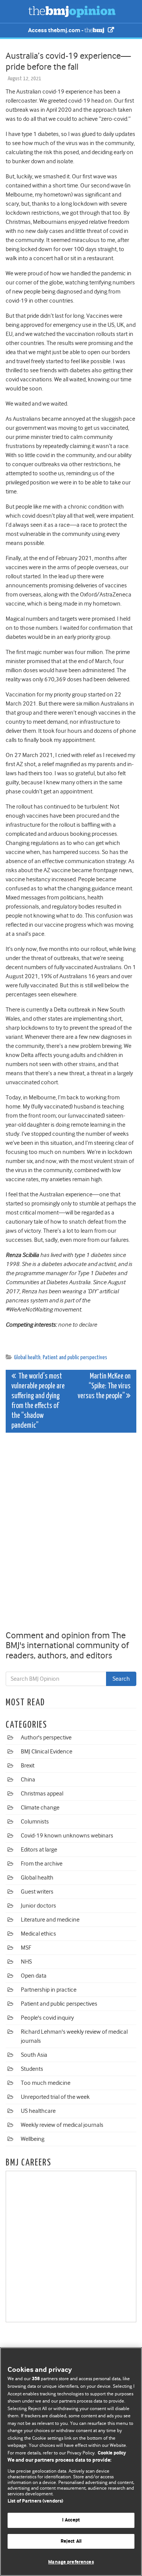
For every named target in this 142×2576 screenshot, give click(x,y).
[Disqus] (71, 1533)
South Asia (34, 2055)
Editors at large (39, 1850)
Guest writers (37, 1892)
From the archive (42, 1864)
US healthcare (38, 2111)
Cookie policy (112, 2453)
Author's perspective (46, 1738)
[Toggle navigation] (15, 11)
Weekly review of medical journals (62, 2125)
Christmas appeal (42, 1794)
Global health (27, 1357)
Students (32, 2069)
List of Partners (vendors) (35, 2501)
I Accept (71, 2520)
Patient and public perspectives (75, 1357)
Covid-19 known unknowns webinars (67, 1836)
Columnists (35, 1822)
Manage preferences (71, 2562)
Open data (34, 1976)
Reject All (71, 2541)
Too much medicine (46, 2083)
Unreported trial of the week (55, 2097)
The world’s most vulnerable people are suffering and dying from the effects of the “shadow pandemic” (38, 1401)
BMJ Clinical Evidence (47, 1752)
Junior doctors (38, 1906)
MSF (26, 1948)
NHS (26, 1962)
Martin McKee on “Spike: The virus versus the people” (104, 1386)
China (28, 1780)
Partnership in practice (49, 1990)
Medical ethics (38, 1934)
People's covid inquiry (47, 2018)
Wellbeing (33, 2139)
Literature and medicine (50, 1920)
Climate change (40, 1808)
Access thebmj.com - (56, 30)
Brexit (28, 1766)
